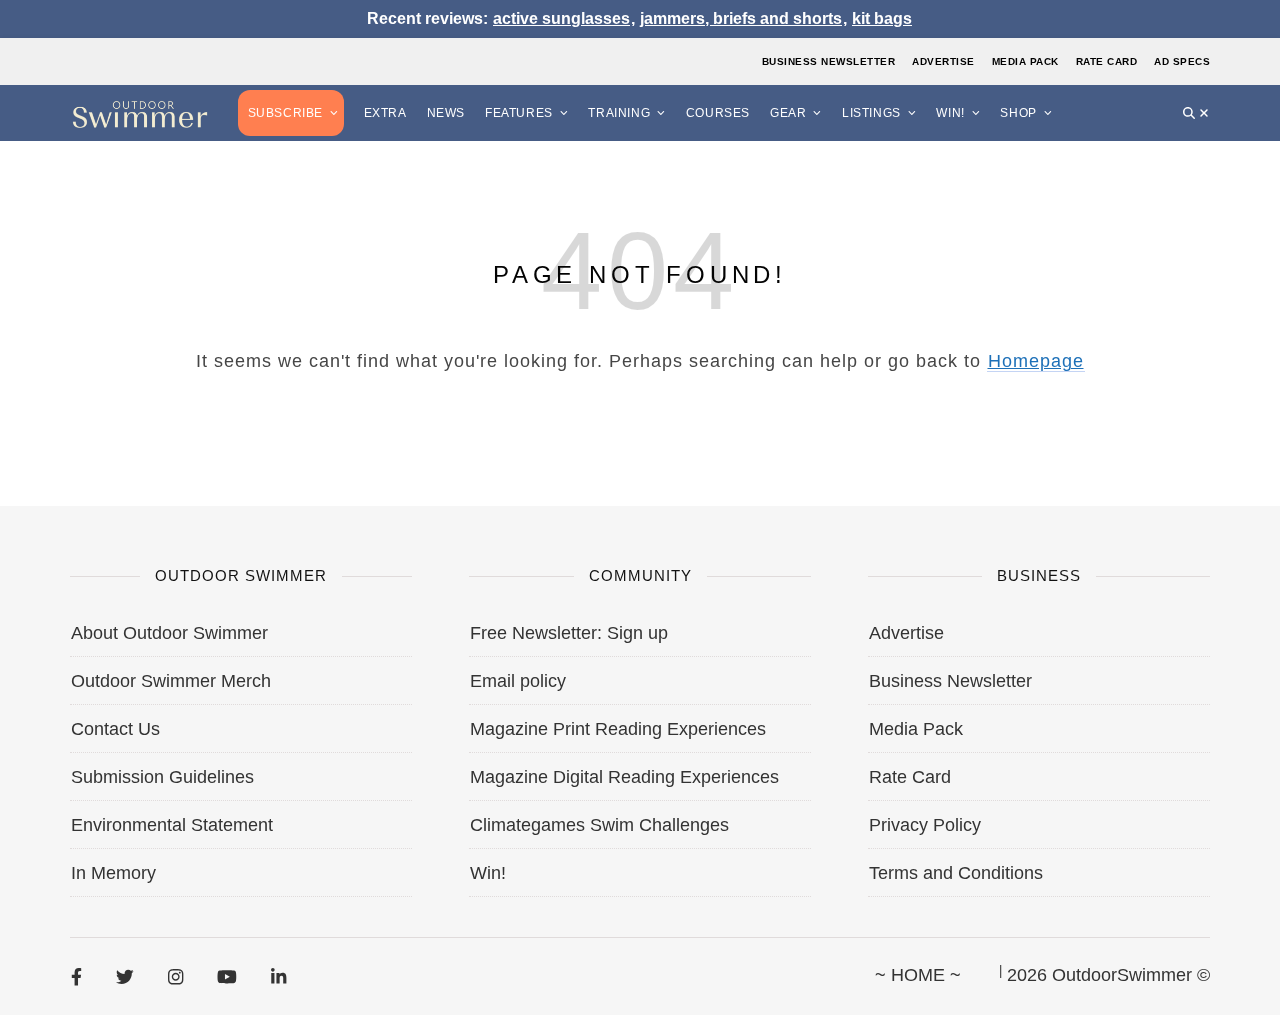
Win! (950, 113)
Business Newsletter (829, 61)
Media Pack (1025, 61)
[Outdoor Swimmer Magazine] (140, 113)
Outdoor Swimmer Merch (171, 681)
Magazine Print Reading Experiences (618, 729)
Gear (788, 113)
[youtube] (227, 976)
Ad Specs (1182, 61)
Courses (718, 113)
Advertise (943, 61)
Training (619, 113)
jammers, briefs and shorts (741, 18)
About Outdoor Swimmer (169, 633)
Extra (385, 113)
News (446, 113)
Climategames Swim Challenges (599, 825)
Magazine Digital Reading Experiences (624, 777)
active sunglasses (561, 18)
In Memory (113, 873)
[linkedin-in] (278, 976)
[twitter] (125, 976)
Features (519, 113)
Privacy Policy (925, 825)
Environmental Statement (172, 825)
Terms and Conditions (956, 873)
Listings (871, 113)
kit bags (882, 18)
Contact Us (115, 729)
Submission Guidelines (162, 777)
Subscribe (285, 113)
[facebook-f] (76, 976)
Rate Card (1107, 61)
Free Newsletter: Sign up (569, 633)
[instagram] (175, 976)
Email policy (518, 681)
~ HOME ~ (918, 975)
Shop (1018, 113)
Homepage (1036, 361)
